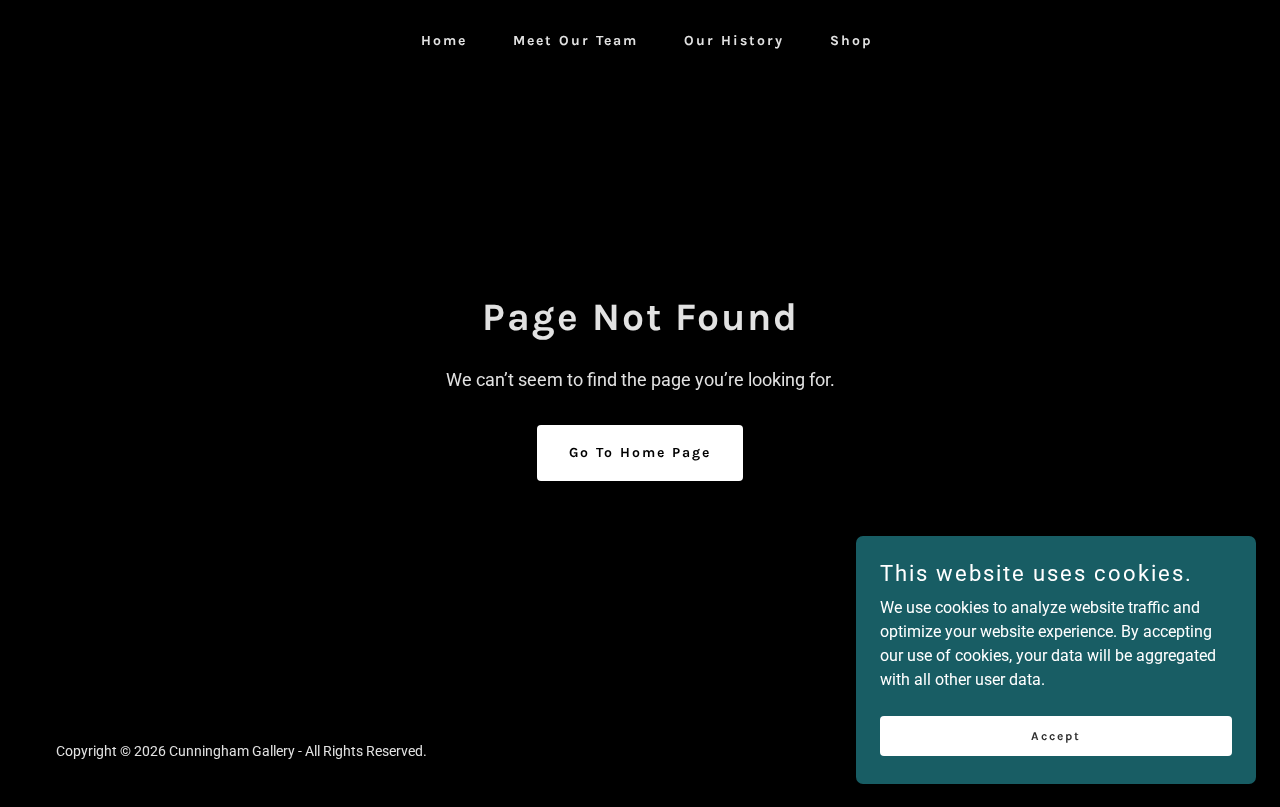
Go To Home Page (640, 452)
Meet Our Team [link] (575, 40)
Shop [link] (851, 40)
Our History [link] (734, 40)
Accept (1056, 735)
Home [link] (444, 40)
